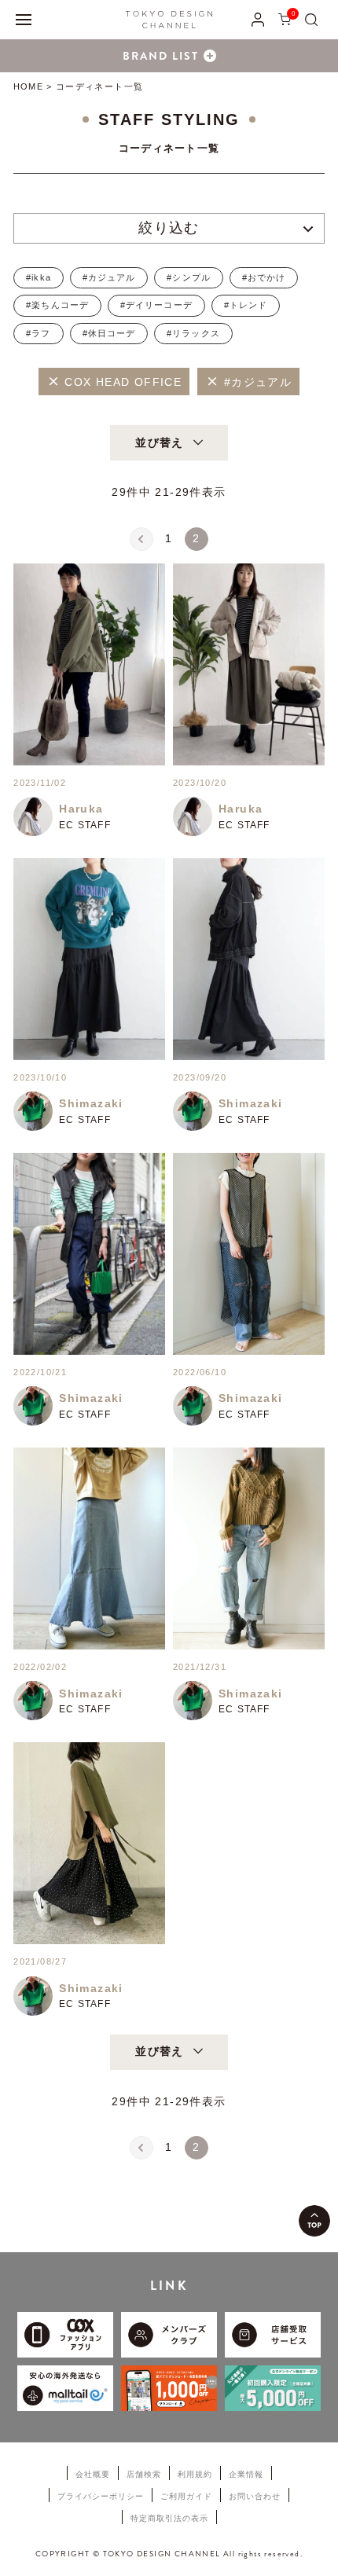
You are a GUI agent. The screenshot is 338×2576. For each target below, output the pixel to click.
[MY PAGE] (258, 19)
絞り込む (169, 228)
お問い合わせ (255, 2496)
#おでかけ (264, 277)
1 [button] (169, 538)
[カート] (285, 19)
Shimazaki (91, 1103)
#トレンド (246, 305)
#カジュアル (109, 277)
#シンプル (189, 277)
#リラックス (193, 333)
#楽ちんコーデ (57, 305)
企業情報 (246, 2474)
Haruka (81, 809)
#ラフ (38, 333)
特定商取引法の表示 (169, 2518)
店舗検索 (144, 2474)
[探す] (311, 19)
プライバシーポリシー (101, 2496)
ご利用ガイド (186, 2496)
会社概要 (93, 2474)
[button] (141, 539)
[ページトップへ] (314, 2221)
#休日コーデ (109, 333)
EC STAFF (85, 825)
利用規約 (195, 2474)
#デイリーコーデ (156, 305)
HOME (28, 86)
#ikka (39, 277)
